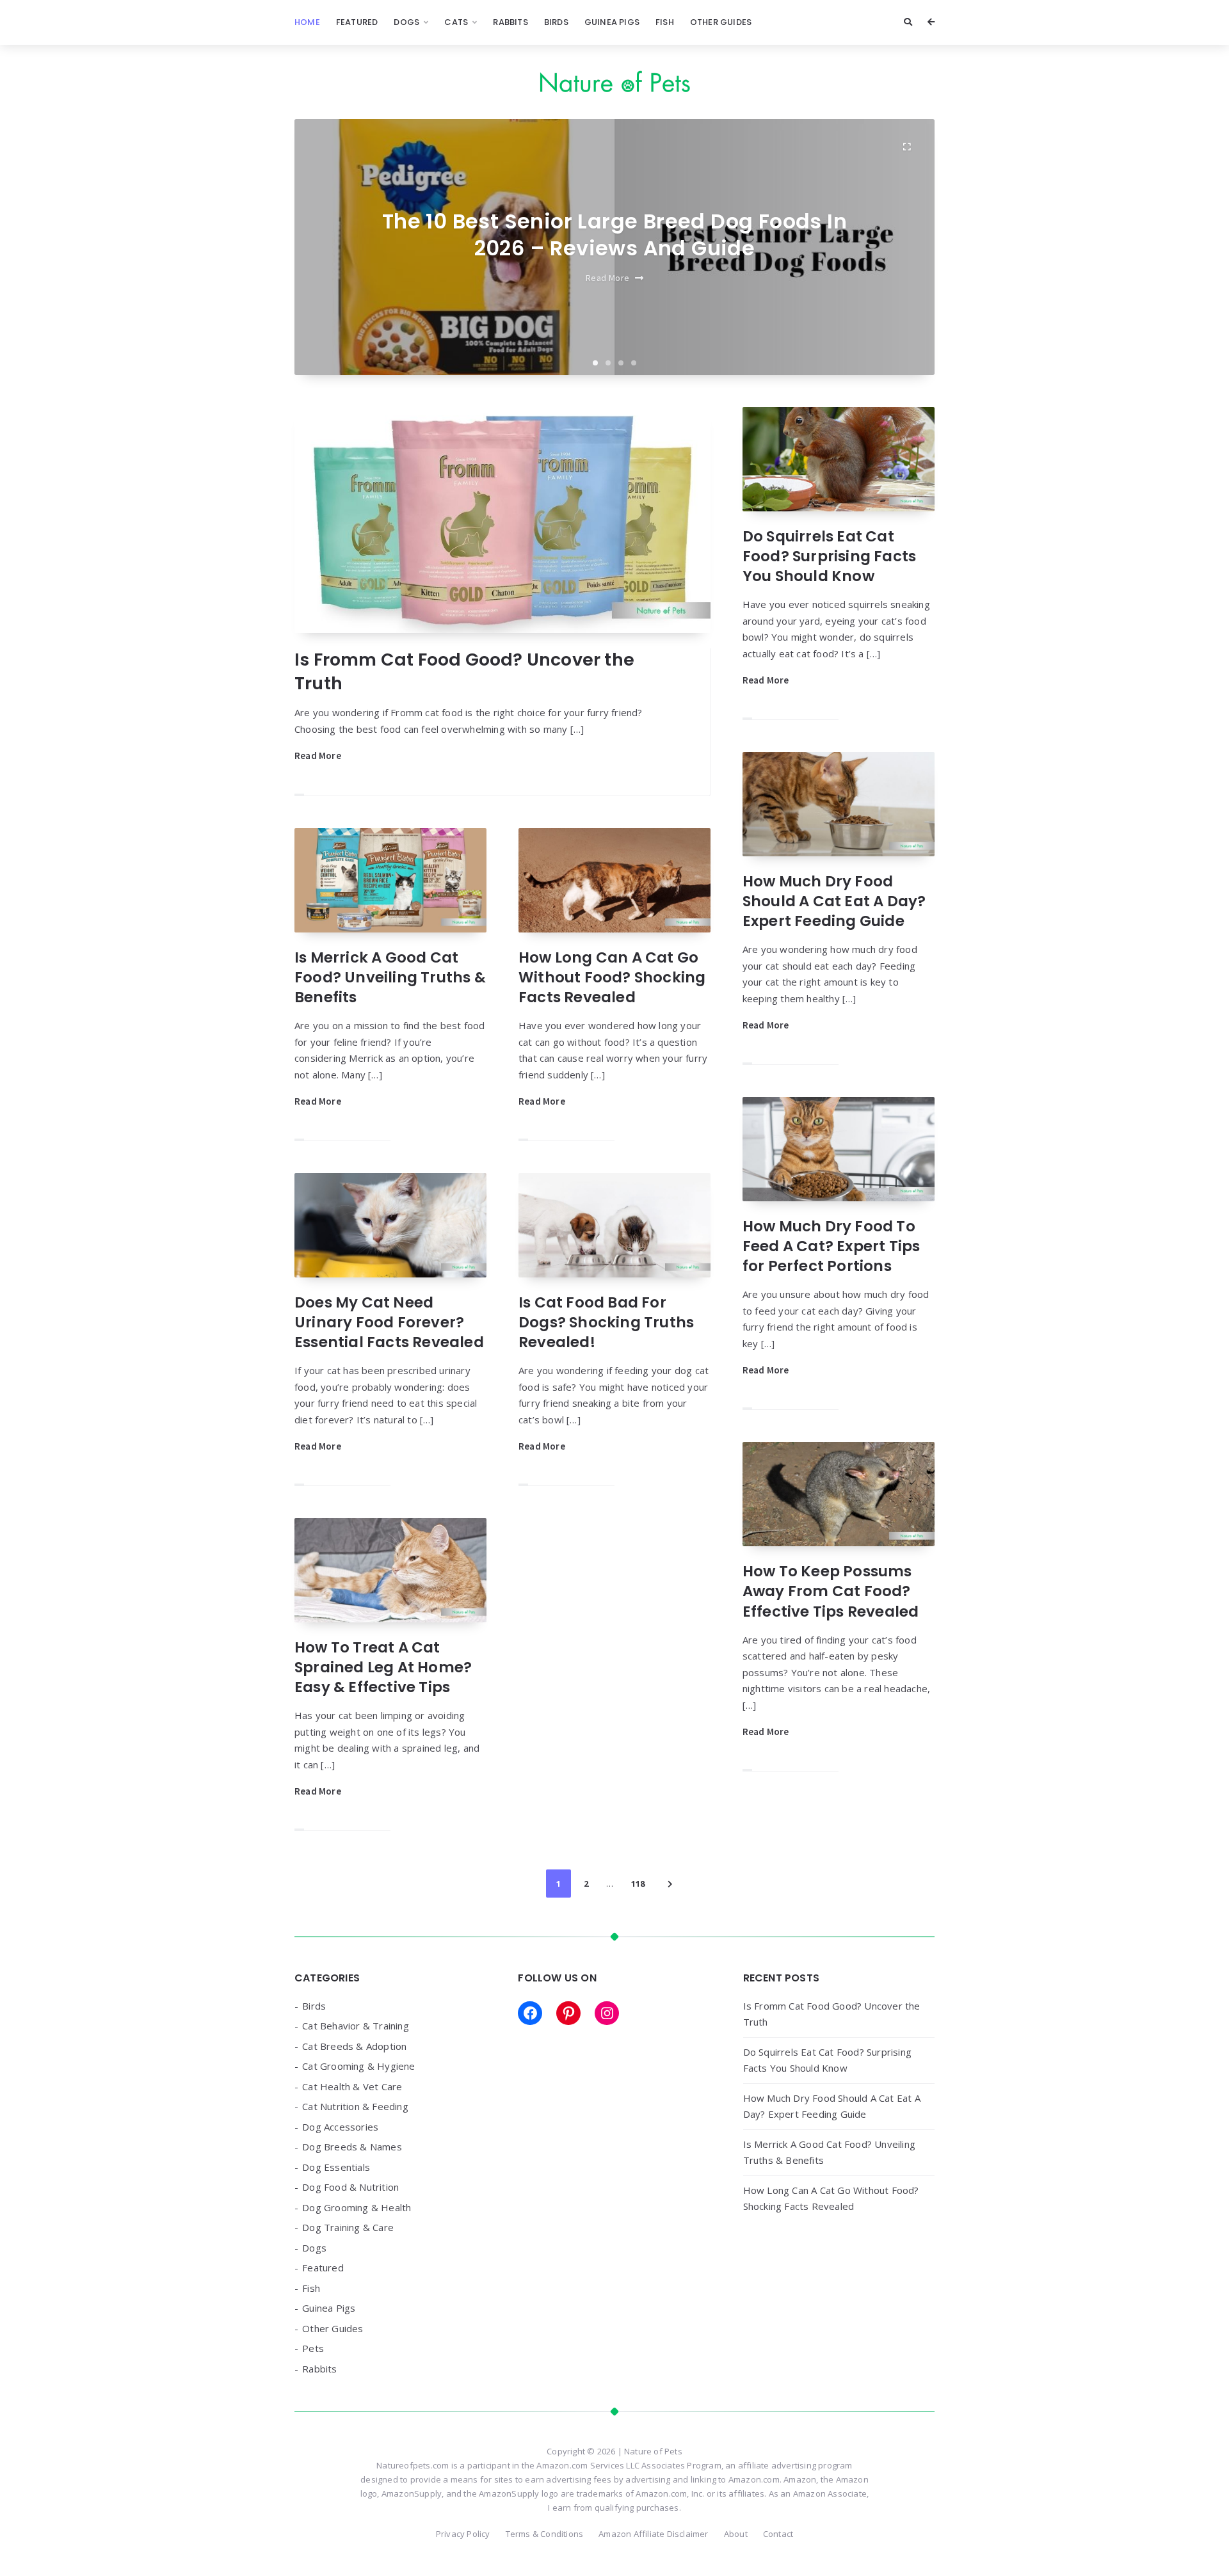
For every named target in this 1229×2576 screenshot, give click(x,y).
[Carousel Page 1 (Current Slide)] (595, 363)
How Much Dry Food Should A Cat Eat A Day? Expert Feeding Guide (834, 901)
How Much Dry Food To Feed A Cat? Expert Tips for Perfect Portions (831, 1246)
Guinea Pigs (612, 22)
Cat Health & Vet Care (352, 2086)
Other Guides (721, 22)
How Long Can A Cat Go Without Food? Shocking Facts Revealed (612, 977)
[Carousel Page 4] (634, 363)
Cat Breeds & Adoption (354, 2046)
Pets (313, 2348)
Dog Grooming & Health (357, 2207)
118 (638, 1884)
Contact (778, 2534)
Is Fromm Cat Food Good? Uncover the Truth (464, 671)
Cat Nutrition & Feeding (355, 2106)
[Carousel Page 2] (608, 363)
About (736, 2534)
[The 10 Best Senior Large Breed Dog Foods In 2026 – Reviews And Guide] (906, 147)
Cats (456, 22)
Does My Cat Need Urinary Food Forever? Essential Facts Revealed (389, 1322)
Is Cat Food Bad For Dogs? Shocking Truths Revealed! (606, 1322)
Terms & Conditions (545, 2534)
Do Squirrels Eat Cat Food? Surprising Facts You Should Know (829, 556)
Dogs (406, 22)
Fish (665, 22)
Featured (357, 22)
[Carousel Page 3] (621, 363)
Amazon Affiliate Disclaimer (653, 2534)
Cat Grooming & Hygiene (358, 2066)
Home (307, 22)
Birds (556, 22)
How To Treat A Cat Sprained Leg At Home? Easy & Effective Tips (383, 1667)
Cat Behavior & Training (356, 2026)
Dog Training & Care (348, 2227)
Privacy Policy (463, 2534)
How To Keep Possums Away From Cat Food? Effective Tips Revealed (831, 1591)
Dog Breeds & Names (352, 2147)
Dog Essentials (336, 2167)
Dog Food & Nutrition (350, 2187)
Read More (608, 278)
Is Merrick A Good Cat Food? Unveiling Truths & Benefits (390, 977)
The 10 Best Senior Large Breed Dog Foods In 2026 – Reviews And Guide (614, 235)
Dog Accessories (340, 2127)
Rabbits (510, 22)
